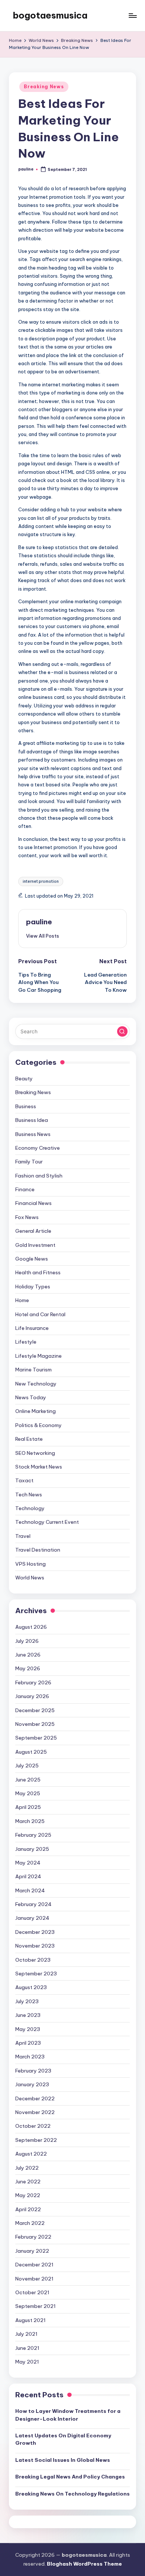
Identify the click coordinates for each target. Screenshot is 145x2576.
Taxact (24, 1480)
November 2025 (35, 1724)
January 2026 (32, 1696)
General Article (33, 1231)
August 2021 (30, 2320)
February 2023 (33, 2071)
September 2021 (36, 2306)
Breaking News (44, 87)
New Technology (36, 1384)
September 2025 (36, 1738)
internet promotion (41, 881)
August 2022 (31, 2154)
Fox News (27, 1217)
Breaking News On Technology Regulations (72, 2494)
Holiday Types (33, 1287)
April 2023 (28, 2043)
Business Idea (32, 1120)
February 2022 (33, 2237)
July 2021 (26, 2334)
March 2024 (30, 1890)
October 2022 (33, 2126)
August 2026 (31, 1627)
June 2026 (28, 1655)
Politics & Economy (38, 1425)
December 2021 (34, 2265)
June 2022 (28, 2182)
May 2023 (28, 2029)
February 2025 (33, 1835)
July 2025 (27, 1766)
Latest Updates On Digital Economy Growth (63, 2439)
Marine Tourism (33, 1370)
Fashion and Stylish (39, 1176)
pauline (39, 922)
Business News (33, 1134)
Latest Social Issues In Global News (63, 2460)
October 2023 (33, 1960)
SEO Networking (35, 1453)
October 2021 (32, 2292)
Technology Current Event (47, 1522)
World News (30, 1578)
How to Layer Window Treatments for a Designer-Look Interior (68, 2415)
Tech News (29, 1495)
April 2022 (28, 2209)
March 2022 (30, 2223)
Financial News (33, 1203)
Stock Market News (39, 1467)
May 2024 (28, 1863)
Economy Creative (38, 1148)
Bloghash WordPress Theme (84, 2564)
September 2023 (36, 1974)
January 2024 (32, 1918)
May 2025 (28, 1793)
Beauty (24, 1079)
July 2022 (27, 2168)
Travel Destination (38, 1550)
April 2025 (28, 1807)
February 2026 (33, 1682)
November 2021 (34, 2279)
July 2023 (27, 2001)
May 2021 (27, 2362)
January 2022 (32, 2251)
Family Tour (29, 1162)
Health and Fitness (38, 1272)
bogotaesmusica (50, 15)
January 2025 (32, 1849)
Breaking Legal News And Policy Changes (70, 2477)
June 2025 (28, 1780)
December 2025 (35, 1710)
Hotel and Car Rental (40, 1314)
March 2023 (30, 2057)
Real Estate (29, 1439)
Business (26, 1106)
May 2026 (28, 1668)
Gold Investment (35, 1245)
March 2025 (30, 1821)
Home (22, 1300)
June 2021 (27, 2348)
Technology (30, 1508)
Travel (23, 1536)
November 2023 (35, 1946)
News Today (31, 1397)
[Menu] (132, 15)
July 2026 (27, 1641)
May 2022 (28, 2195)
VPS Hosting (30, 1564)
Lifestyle (26, 1342)
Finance (25, 1189)
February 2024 (33, 1904)
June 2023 (28, 2015)
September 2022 (36, 2140)
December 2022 (35, 2098)
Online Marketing (36, 1411)
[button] (43, 936)
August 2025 (31, 1752)
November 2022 (35, 2112)
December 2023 (35, 1932)
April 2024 (28, 1876)
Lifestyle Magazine (38, 1356)
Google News (32, 1259)
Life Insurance (32, 1328)
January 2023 (32, 2084)
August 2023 (31, 1987)
